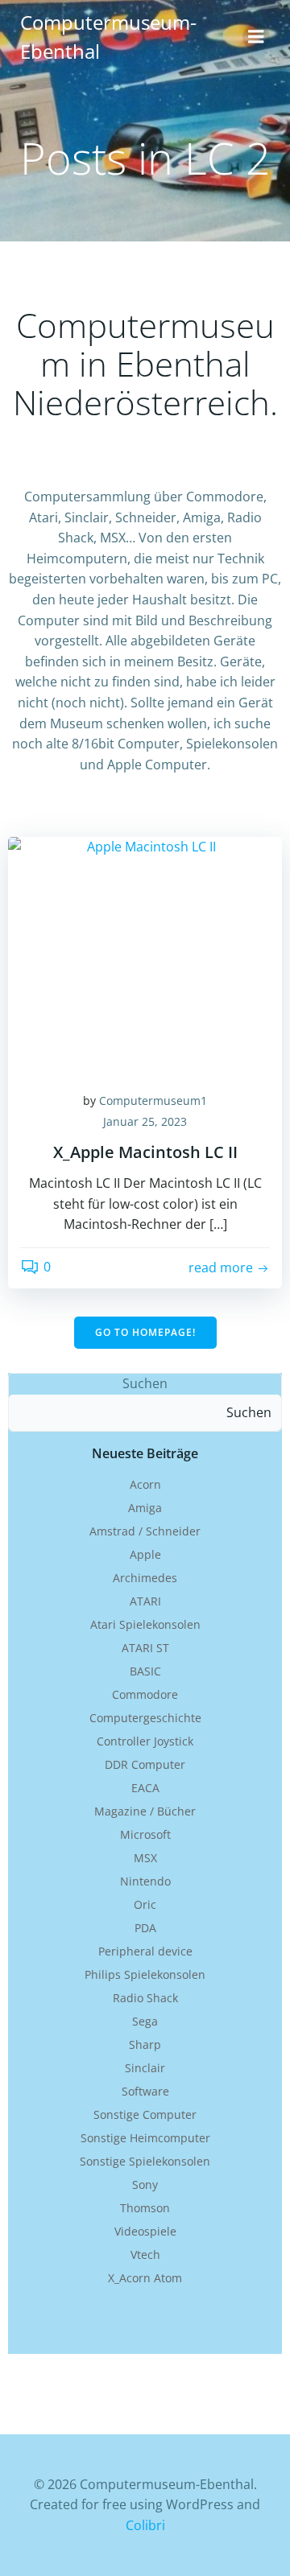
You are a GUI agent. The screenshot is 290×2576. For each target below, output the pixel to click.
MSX (145, 1858)
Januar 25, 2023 (145, 1121)
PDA (145, 1928)
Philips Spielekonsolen (145, 1974)
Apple (145, 1554)
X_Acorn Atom (145, 2278)
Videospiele (145, 2231)
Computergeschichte (145, 1718)
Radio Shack (145, 1998)
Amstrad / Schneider (145, 1531)
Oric (145, 1904)
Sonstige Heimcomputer (145, 2138)
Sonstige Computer (145, 2114)
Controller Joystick (145, 1741)
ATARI (145, 1601)
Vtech (145, 2255)
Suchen (145, 1383)
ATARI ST (145, 1648)
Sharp (145, 2044)
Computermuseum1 (153, 1100)
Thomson (145, 2208)
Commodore (145, 1694)
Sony (145, 2184)
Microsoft (145, 1834)
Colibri (145, 2525)
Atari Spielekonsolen (145, 1624)
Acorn (145, 1484)
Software (145, 2091)
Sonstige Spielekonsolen (145, 2161)
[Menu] (256, 37)
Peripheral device (145, 1951)
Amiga (145, 1508)
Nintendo (145, 1881)
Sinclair (145, 2068)
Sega (145, 2021)
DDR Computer (145, 1764)
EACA (145, 1788)
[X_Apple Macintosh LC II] (145, 956)
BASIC (145, 1671)
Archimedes (145, 1578)
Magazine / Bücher (145, 1811)
